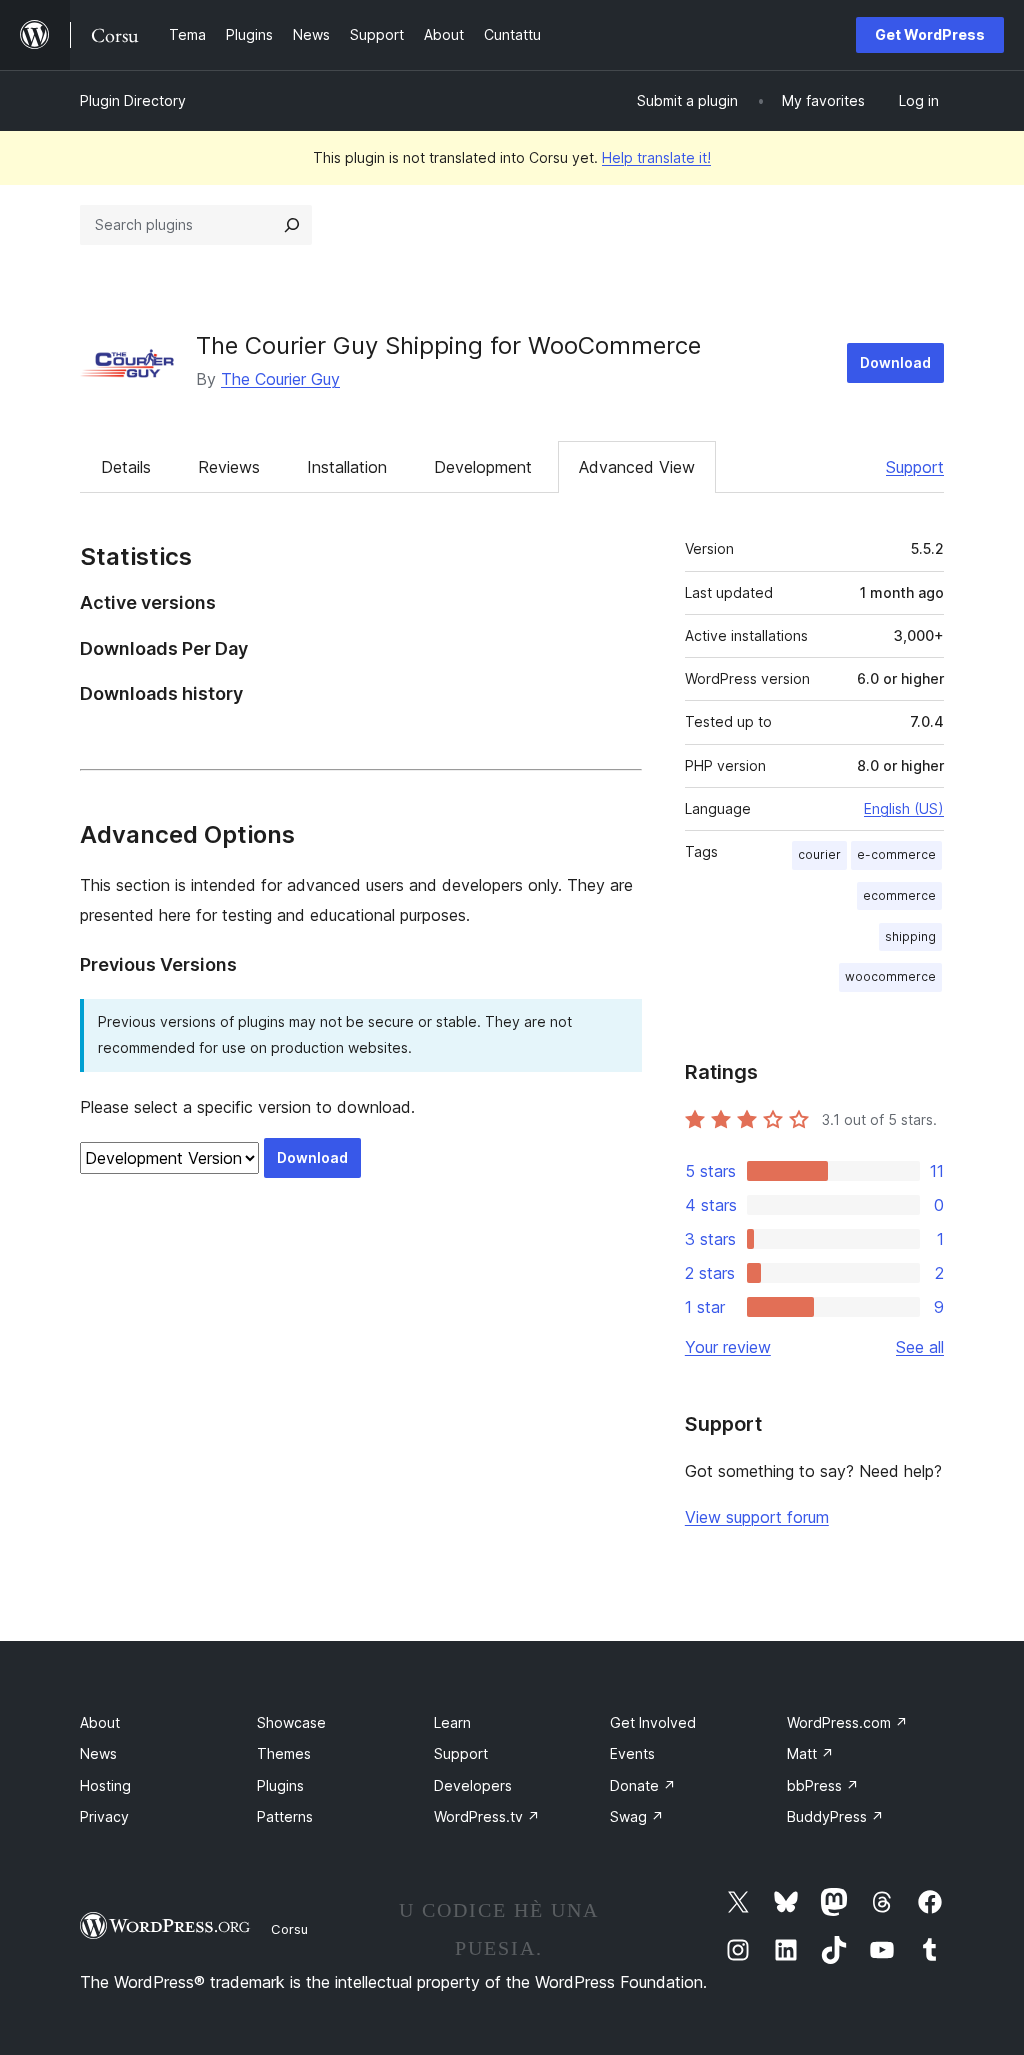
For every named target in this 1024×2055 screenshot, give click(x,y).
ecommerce (899, 895)
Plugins (280, 1785)
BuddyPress (835, 1816)
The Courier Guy (280, 379)
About (100, 1722)
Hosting (105, 1785)
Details (126, 467)
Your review (728, 1347)
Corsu (289, 1929)
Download (895, 362)
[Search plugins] (292, 225)
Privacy (104, 1816)
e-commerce (896, 854)
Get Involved (653, 1722)
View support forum (757, 1517)
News (98, 1753)
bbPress (823, 1785)
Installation (347, 467)
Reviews (229, 467)
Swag (637, 1816)
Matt (810, 1753)
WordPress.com (847, 1722)
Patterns (285, 1816)
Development (483, 467)
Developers (473, 1785)
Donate (643, 1785)
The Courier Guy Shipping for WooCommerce (448, 345)
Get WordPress (930, 34)
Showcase (291, 1722)
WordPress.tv (487, 1816)
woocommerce (890, 976)
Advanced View (637, 467)
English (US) (904, 808)
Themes (284, 1753)
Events (632, 1753)
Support (915, 467)
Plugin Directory (133, 100)
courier (819, 854)
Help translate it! (656, 157)
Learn (452, 1722)
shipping (910, 936)
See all (920, 1347)
